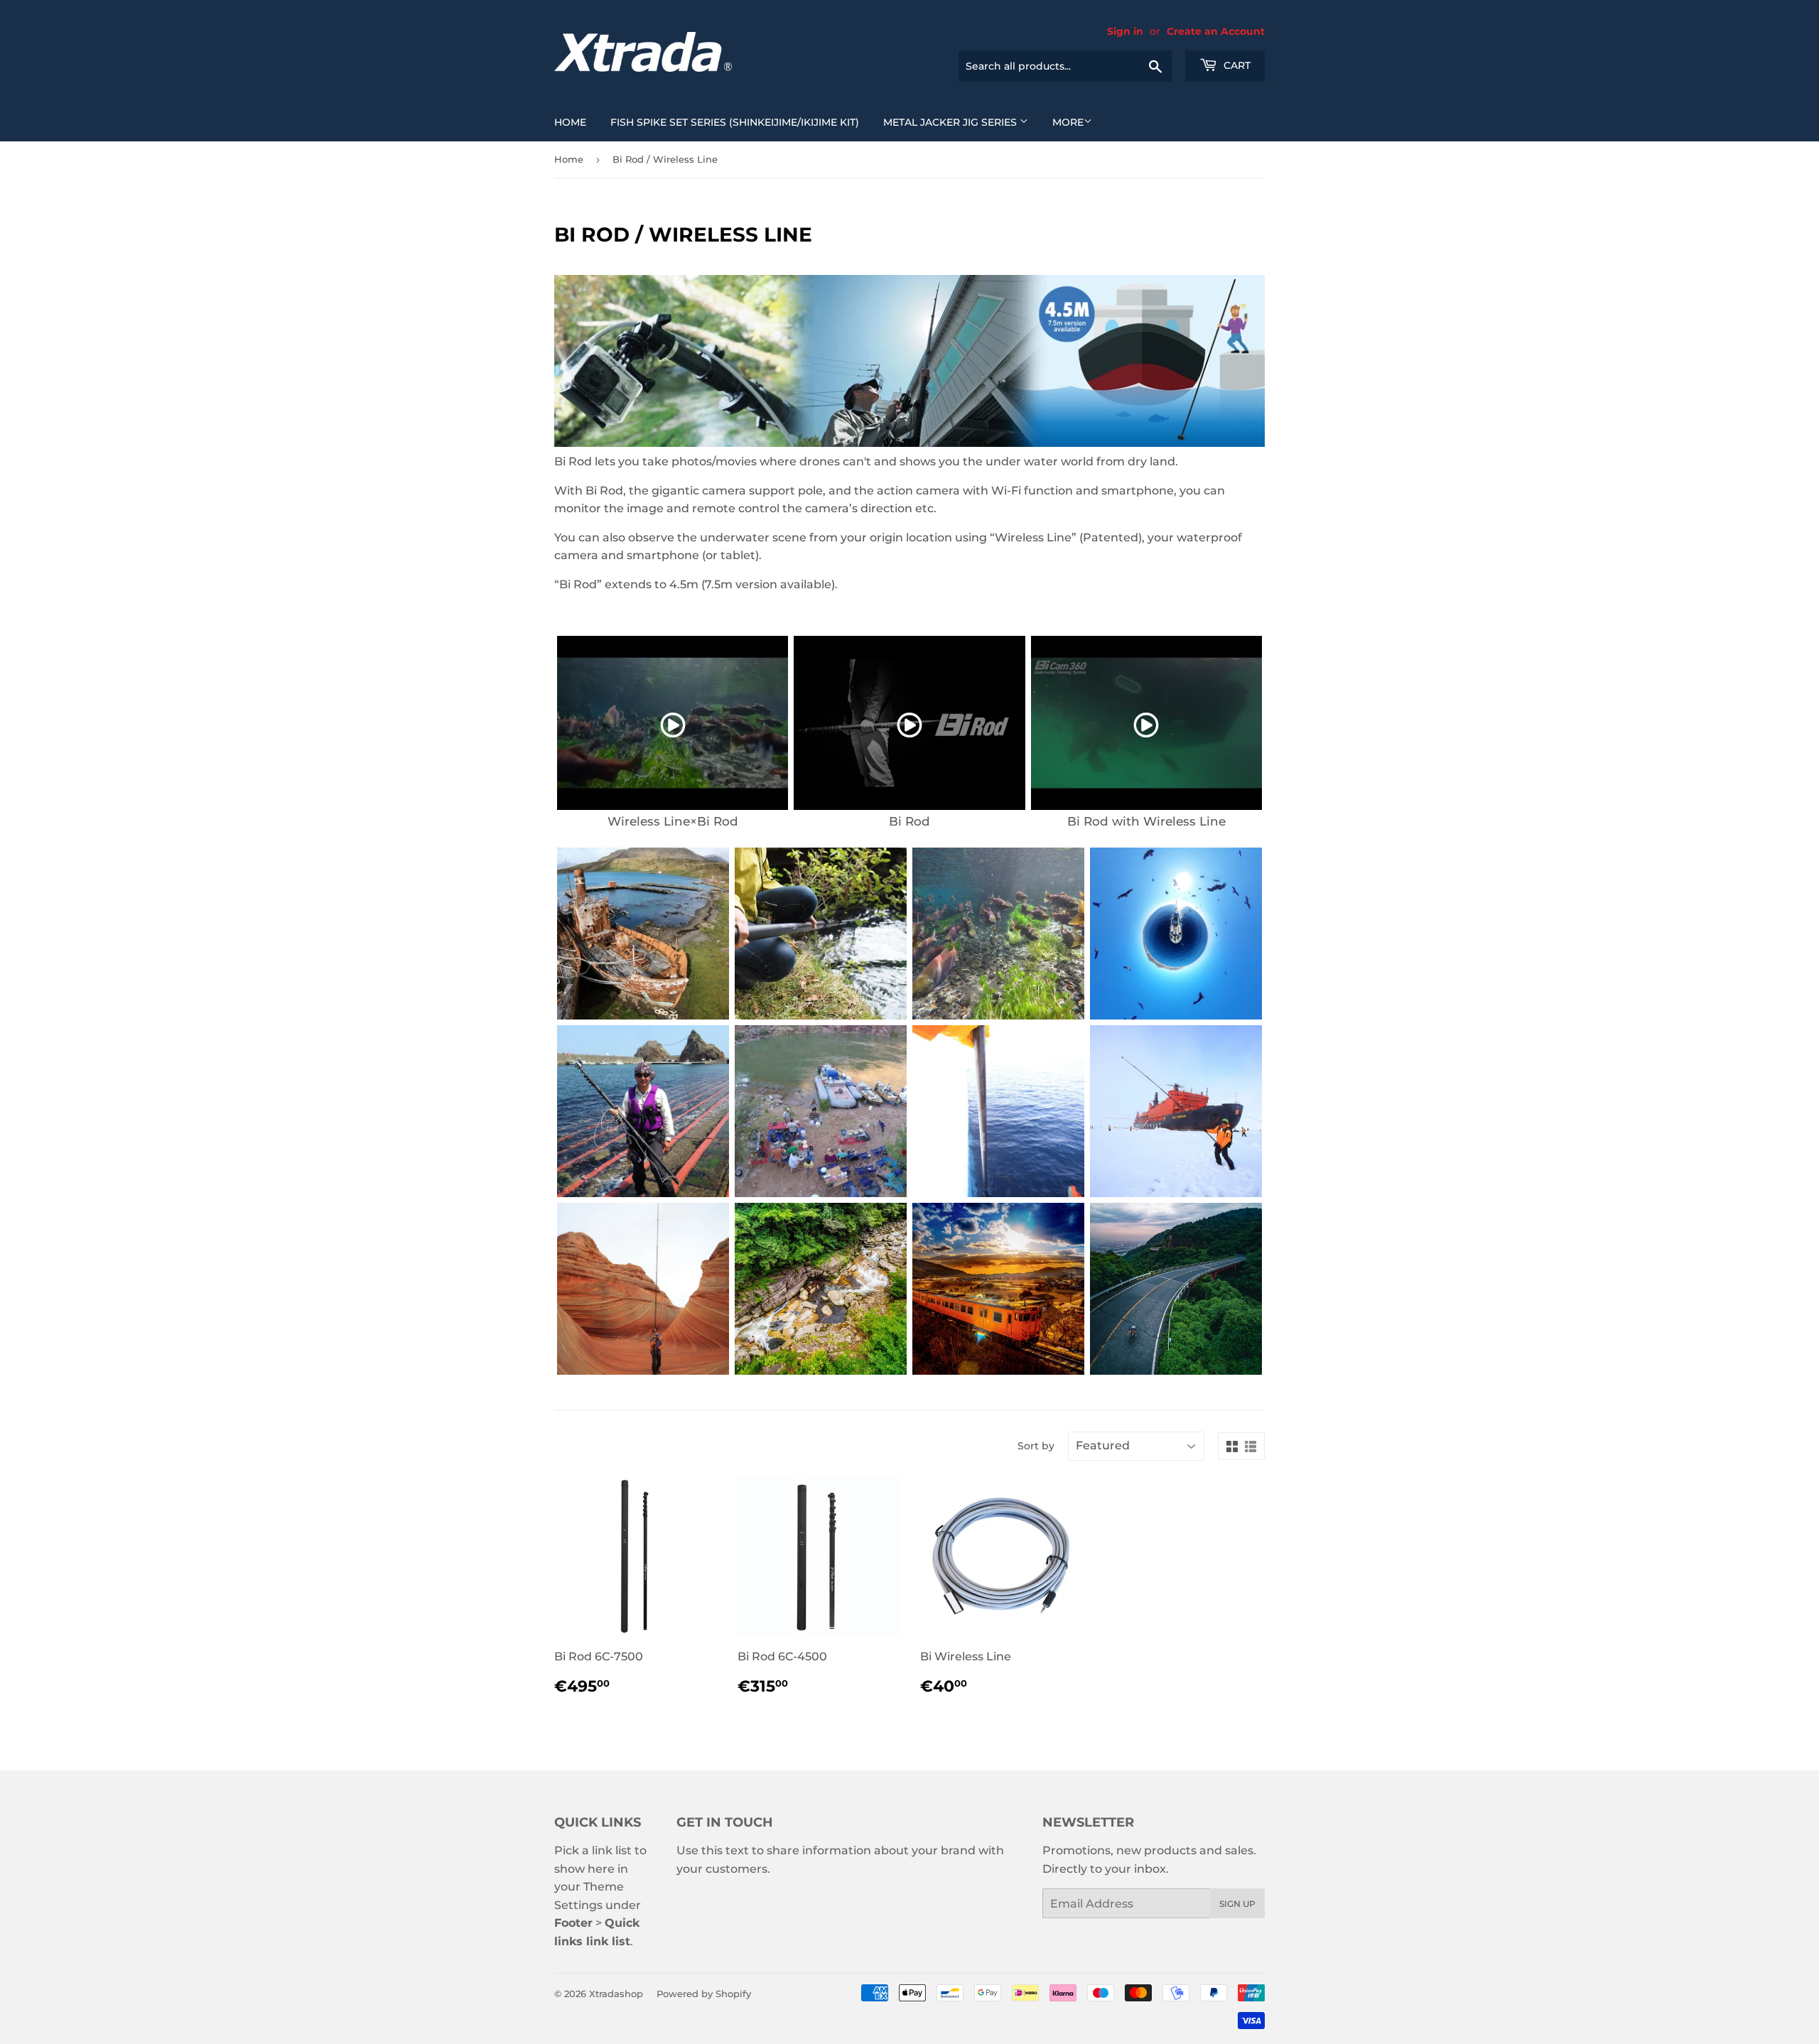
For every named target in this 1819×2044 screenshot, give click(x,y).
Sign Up (1237, 1904)
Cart (1236, 65)
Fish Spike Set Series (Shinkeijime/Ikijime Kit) (735, 122)
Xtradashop (616, 1994)
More (1068, 122)
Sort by (1036, 1446)
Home (570, 122)
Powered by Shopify (704, 1994)
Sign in (1125, 31)
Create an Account (1216, 31)
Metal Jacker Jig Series (951, 122)
